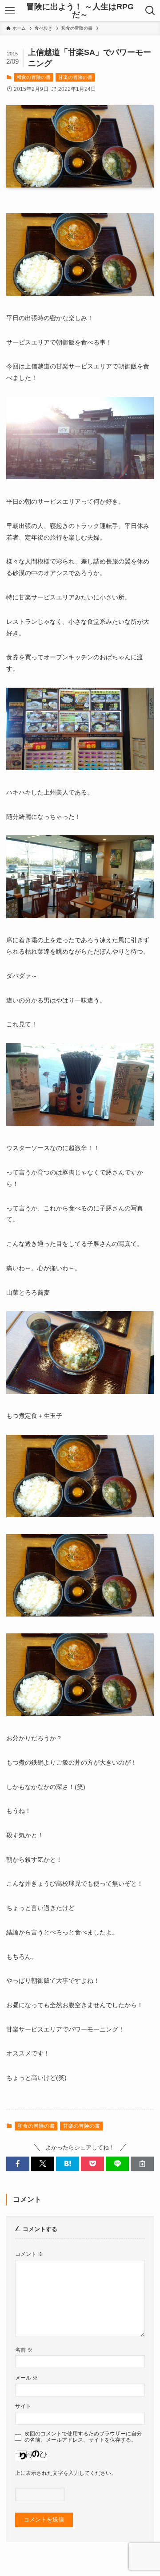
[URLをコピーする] (142, 2164)
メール (26, 2378)
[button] (18, 2164)
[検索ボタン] (150, 11)
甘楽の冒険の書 (75, 77)
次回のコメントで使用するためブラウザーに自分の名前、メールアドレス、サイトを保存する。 (83, 2437)
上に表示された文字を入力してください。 (66, 2473)
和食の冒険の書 (34, 77)
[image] (80, 294)
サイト (23, 2406)
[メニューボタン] (10, 11)
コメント (29, 2254)
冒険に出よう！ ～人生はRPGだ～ (80, 11)
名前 (24, 2350)
